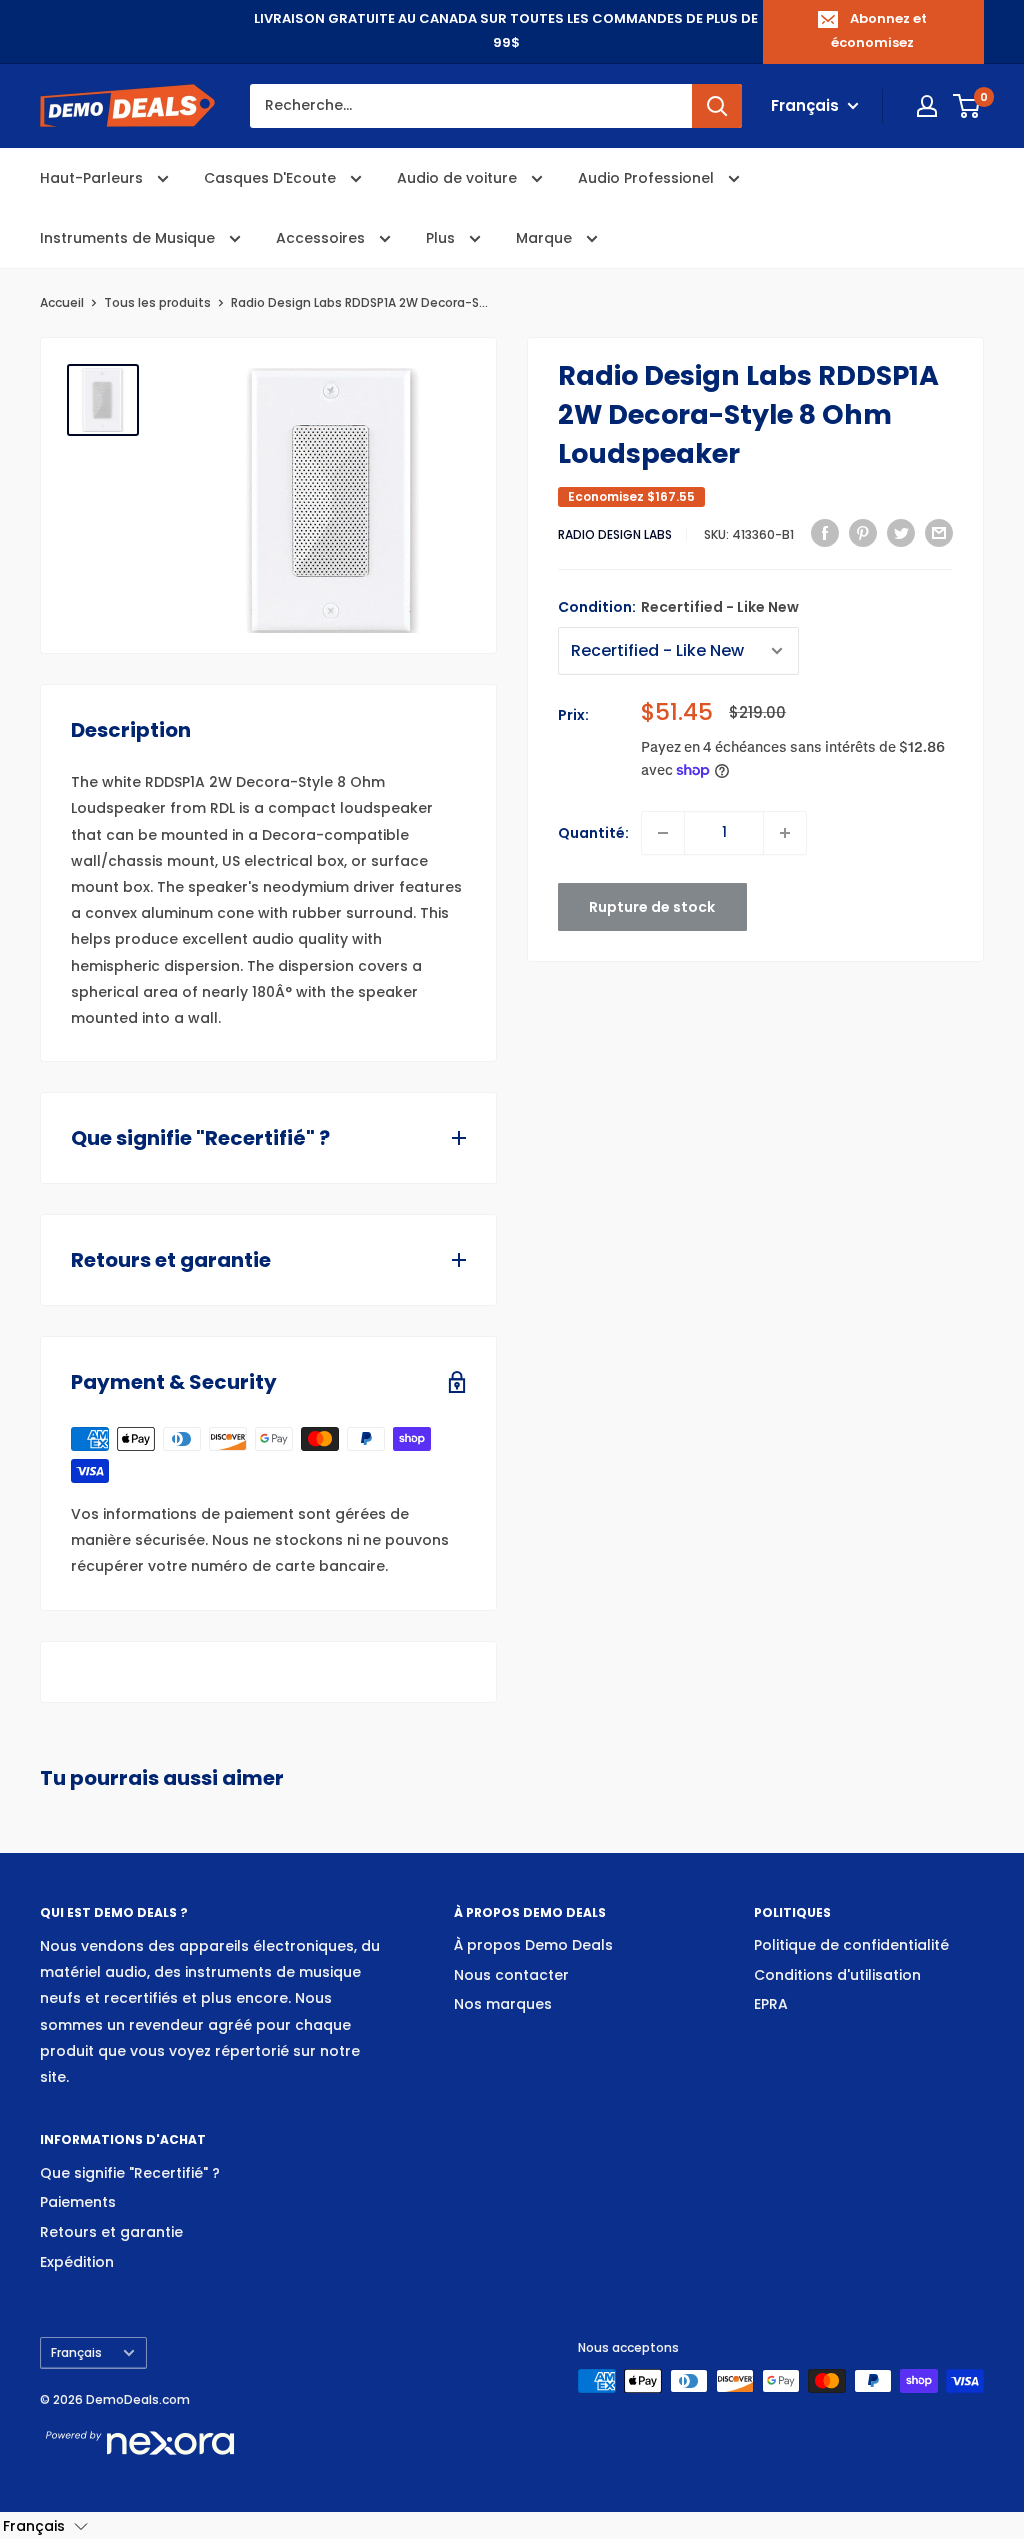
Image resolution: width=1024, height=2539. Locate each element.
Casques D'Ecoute (272, 178)
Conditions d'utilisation (837, 1975)
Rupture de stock (652, 907)
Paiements (78, 2202)
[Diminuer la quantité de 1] (663, 833)
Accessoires (322, 238)
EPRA (771, 2004)
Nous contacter (511, 1975)
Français (76, 2353)
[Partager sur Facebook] (825, 533)
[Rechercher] (717, 106)
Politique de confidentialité (851, 1945)
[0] (967, 106)
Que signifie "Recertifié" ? (130, 2173)
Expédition (77, 2262)
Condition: (678, 607)
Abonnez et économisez (879, 30)
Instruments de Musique (129, 238)
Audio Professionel (648, 178)
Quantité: (593, 833)
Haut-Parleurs (93, 178)
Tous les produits (157, 302)
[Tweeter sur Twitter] (901, 533)
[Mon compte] (927, 106)
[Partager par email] (939, 533)
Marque (546, 238)
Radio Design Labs (615, 534)
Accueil (62, 302)
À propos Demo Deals (533, 1945)
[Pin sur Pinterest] (863, 533)
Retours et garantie (111, 2232)
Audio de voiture (459, 178)
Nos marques (503, 2004)
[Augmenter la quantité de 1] (785, 833)
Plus (442, 238)
